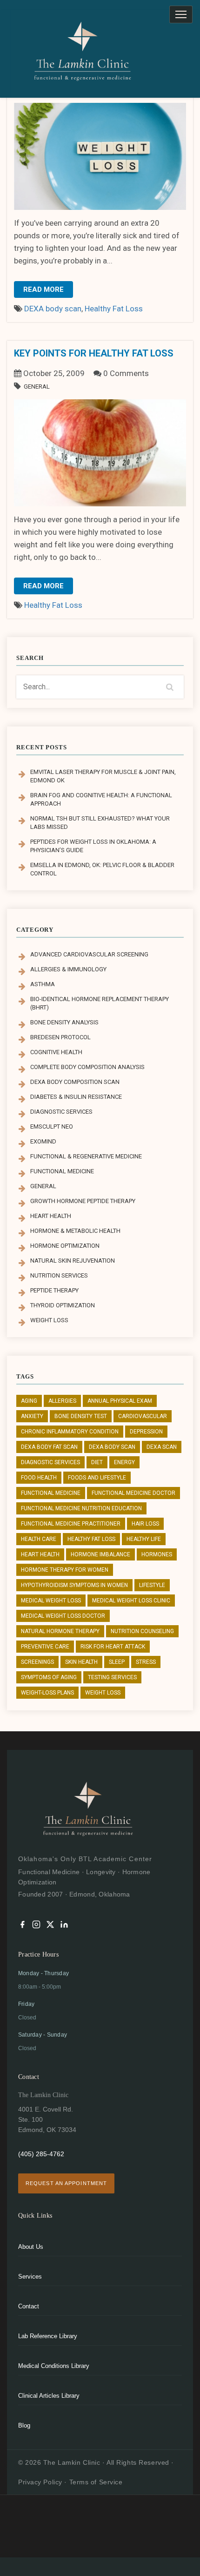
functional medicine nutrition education (81, 1508)
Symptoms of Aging (49, 1677)
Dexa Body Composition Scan (75, 1082)
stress (146, 1662)
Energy (124, 1462)
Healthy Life (144, 1539)
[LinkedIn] (64, 1926)
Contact (29, 2306)
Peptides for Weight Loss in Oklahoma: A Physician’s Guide (93, 846)
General (37, 387)
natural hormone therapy (60, 1631)
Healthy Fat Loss (114, 309)
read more (43, 289)
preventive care (45, 1647)
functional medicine (51, 1493)
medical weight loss (51, 1601)
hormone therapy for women (65, 1570)
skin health (81, 1662)
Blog (24, 2425)
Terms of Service (96, 2482)
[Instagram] (36, 1926)
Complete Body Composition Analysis (87, 1067)
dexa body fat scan (49, 1447)
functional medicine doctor (133, 1493)
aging (29, 1401)
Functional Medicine (62, 1171)
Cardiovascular (143, 1416)
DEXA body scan (53, 309)
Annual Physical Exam (120, 1401)
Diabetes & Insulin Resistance (76, 1097)
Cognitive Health (56, 1052)
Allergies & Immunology (68, 969)
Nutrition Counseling (142, 1631)
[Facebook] (22, 1926)
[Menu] (181, 14)
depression (146, 1432)
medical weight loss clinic (131, 1601)
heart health (40, 1554)
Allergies (62, 1401)
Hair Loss (145, 1524)
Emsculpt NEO (52, 1127)
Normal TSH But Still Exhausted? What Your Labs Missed (100, 823)
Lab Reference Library (48, 2336)
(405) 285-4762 (41, 2154)
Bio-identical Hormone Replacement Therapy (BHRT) (100, 1003)
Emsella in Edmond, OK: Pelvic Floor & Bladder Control (102, 869)
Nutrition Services (59, 1275)
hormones (157, 1554)
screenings (37, 1662)
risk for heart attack (113, 1647)
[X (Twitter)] (50, 1926)
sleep (117, 1662)
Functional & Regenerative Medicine (86, 1156)
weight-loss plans (47, 1693)
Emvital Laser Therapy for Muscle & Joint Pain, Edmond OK (103, 776)
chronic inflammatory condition (70, 1432)
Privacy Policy (40, 2482)
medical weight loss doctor (63, 1616)
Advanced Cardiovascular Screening (89, 954)
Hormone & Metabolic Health (75, 1231)
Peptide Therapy (54, 1290)
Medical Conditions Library (54, 2366)
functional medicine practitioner (71, 1524)
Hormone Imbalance (100, 1554)
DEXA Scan (162, 1447)
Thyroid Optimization (63, 1305)
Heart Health (51, 1216)
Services (30, 2277)
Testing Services (112, 1677)
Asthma (43, 984)
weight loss (103, 1693)
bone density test (81, 1416)
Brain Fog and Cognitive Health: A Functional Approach (101, 799)
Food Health (39, 1478)
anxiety (32, 1416)
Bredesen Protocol (60, 1037)
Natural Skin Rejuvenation (73, 1261)
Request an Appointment (66, 2183)
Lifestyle (152, 1585)
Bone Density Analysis (64, 1022)
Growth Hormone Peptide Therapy (83, 1201)
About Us (31, 2247)
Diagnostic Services (61, 1112)
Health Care (39, 1539)
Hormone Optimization (65, 1246)
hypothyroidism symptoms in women (74, 1585)
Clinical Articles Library (49, 2396)
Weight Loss (49, 1320)
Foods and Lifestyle (97, 1478)
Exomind (43, 1141)
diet (97, 1462)
